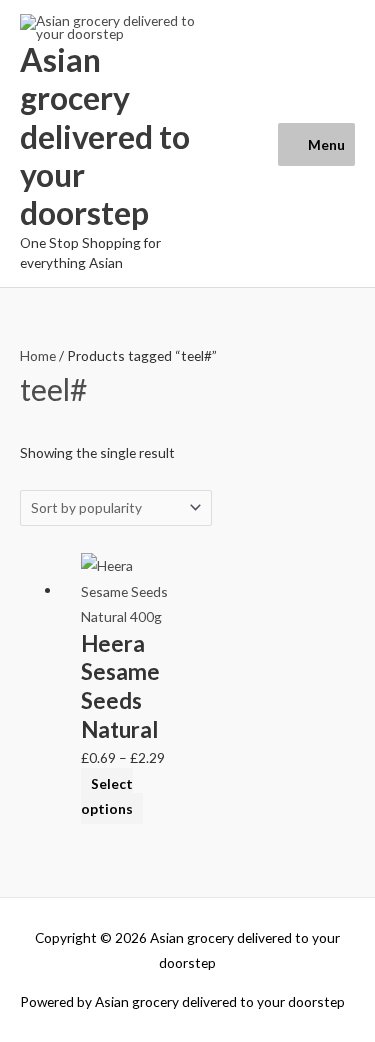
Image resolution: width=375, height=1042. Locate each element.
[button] (243, 143)
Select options (107, 796)
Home (38, 355)
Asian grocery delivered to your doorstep (105, 136)
